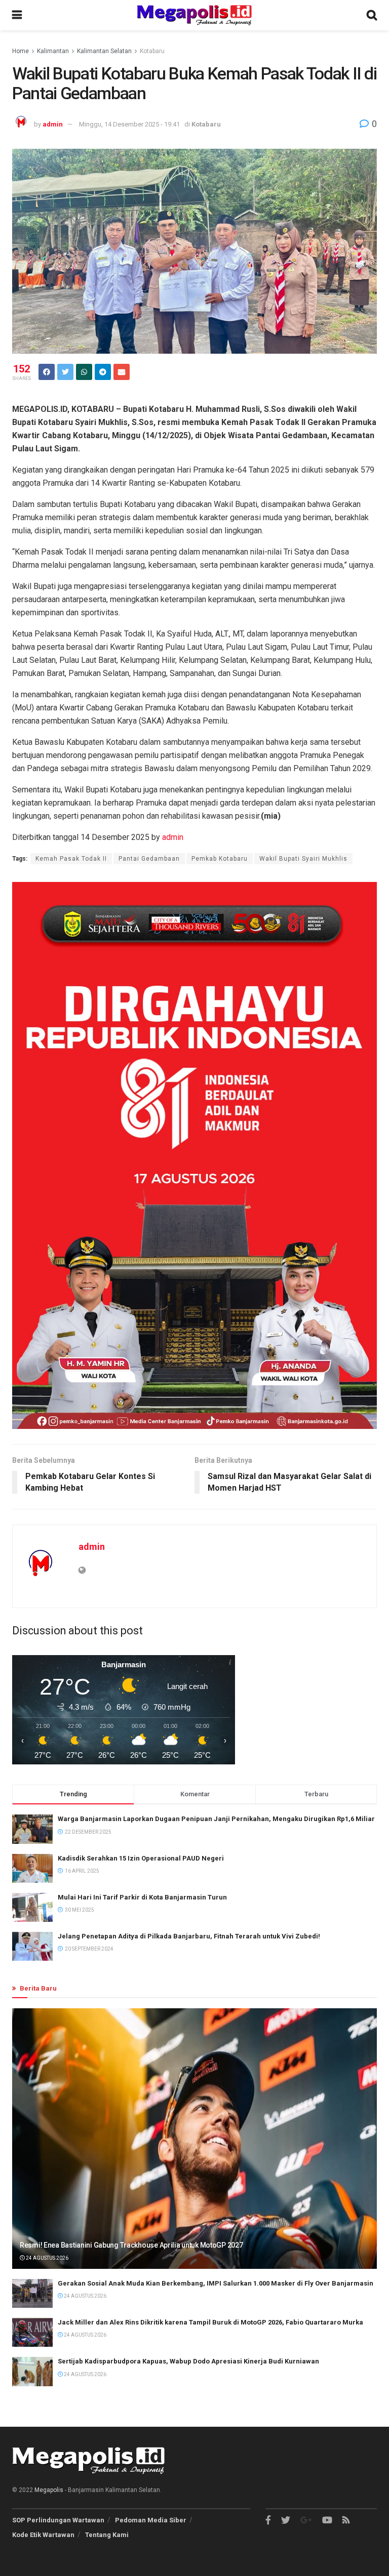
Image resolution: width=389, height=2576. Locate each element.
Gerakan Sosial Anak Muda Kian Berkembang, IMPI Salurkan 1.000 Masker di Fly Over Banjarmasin (216, 2283)
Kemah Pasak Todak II (71, 859)
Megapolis (49, 2490)
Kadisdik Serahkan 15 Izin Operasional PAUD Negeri (141, 1858)
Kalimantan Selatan (104, 51)
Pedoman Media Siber (151, 2520)
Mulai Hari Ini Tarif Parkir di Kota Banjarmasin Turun (142, 1897)
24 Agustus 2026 (47, 2258)
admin (53, 124)
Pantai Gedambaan (149, 859)
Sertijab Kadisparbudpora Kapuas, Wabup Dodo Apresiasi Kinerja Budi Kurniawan (188, 2361)
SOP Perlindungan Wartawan (58, 2520)
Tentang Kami (107, 2535)
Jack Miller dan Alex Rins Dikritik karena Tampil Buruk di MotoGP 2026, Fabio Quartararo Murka (210, 2322)
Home (21, 51)
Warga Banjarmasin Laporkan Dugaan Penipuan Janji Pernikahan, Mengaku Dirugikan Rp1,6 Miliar (216, 1819)
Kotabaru (152, 51)
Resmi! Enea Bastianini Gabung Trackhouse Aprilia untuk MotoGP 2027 (131, 2245)
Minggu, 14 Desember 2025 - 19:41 (129, 124)
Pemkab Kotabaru (220, 859)
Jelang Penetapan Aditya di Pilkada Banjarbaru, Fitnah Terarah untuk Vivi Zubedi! (189, 1936)
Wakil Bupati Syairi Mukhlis (303, 859)
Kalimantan (53, 51)
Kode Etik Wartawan (43, 2535)
